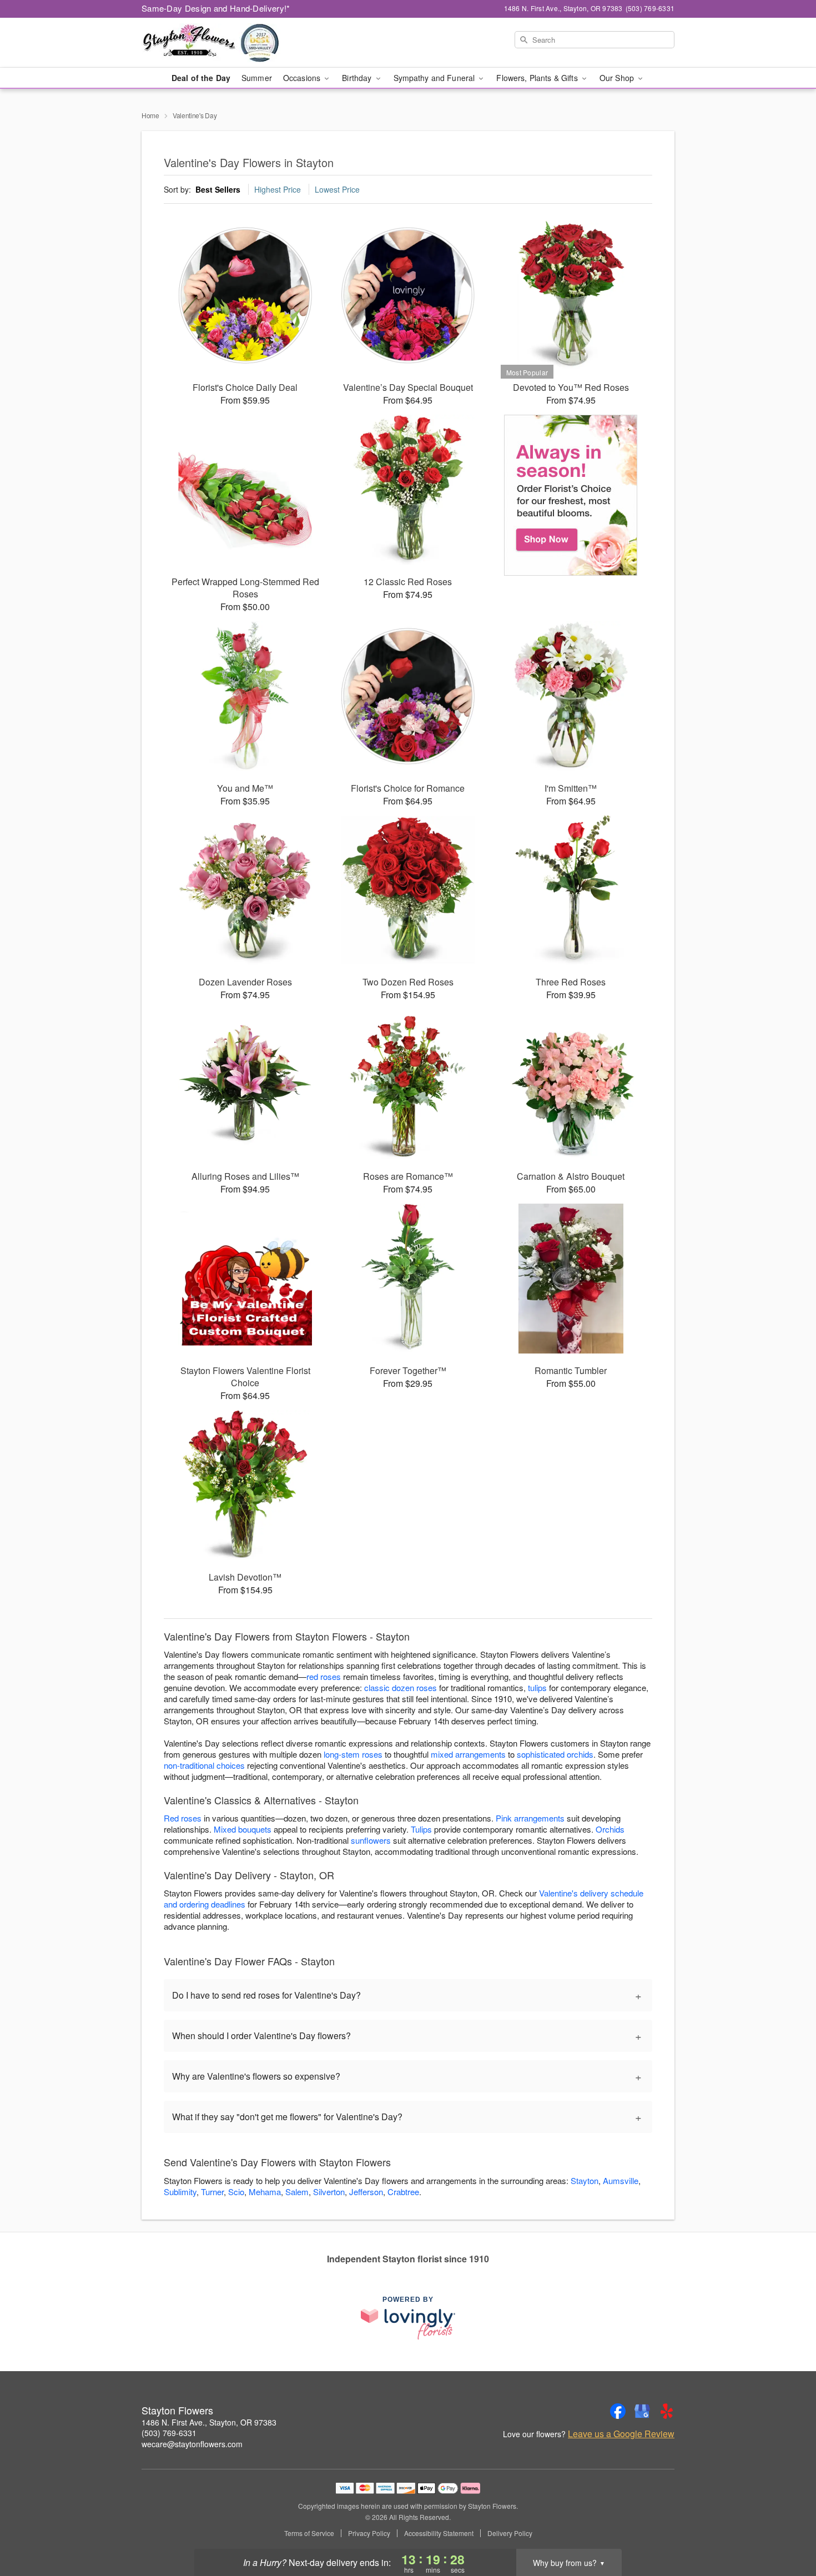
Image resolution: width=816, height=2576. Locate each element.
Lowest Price (337, 189)
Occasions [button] (303, 78)
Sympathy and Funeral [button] (435, 78)
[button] (787, 2529)
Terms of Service (309, 2533)
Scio (236, 2192)
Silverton (329, 2192)
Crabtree (403, 2192)
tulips (537, 1687)
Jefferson (366, 2192)
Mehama (265, 2192)
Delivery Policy (510, 2533)
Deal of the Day (201, 78)
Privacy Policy (369, 2533)
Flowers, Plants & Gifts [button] (538, 78)
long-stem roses (353, 1754)
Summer (257, 78)
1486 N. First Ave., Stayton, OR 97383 (209, 2422)
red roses (324, 1676)
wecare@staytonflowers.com (192, 2444)
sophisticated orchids (555, 1754)
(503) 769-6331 (169, 2433)
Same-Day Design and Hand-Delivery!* (216, 8)
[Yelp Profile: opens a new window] (667, 2411)
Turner (212, 2192)
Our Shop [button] (618, 78)
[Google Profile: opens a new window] (642, 2411)
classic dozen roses (401, 1687)
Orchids (610, 1829)
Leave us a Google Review (621, 2434)
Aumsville (621, 2180)
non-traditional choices (204, 1765)
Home (150, 115)
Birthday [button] (358, 78)
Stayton (585, 2180)
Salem (297, 2192)
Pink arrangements (530, 1818)
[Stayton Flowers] (221, 43)
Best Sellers (218, 189)
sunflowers (371, 1840)
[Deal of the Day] (571, 495)
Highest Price (278, 189)
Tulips (421, 1829)
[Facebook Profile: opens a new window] (618, 2411)
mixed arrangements (468, 1754)
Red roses (183, 1818)
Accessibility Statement (439, 2533)
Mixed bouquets (243, 1829)
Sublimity (180, 2192)
